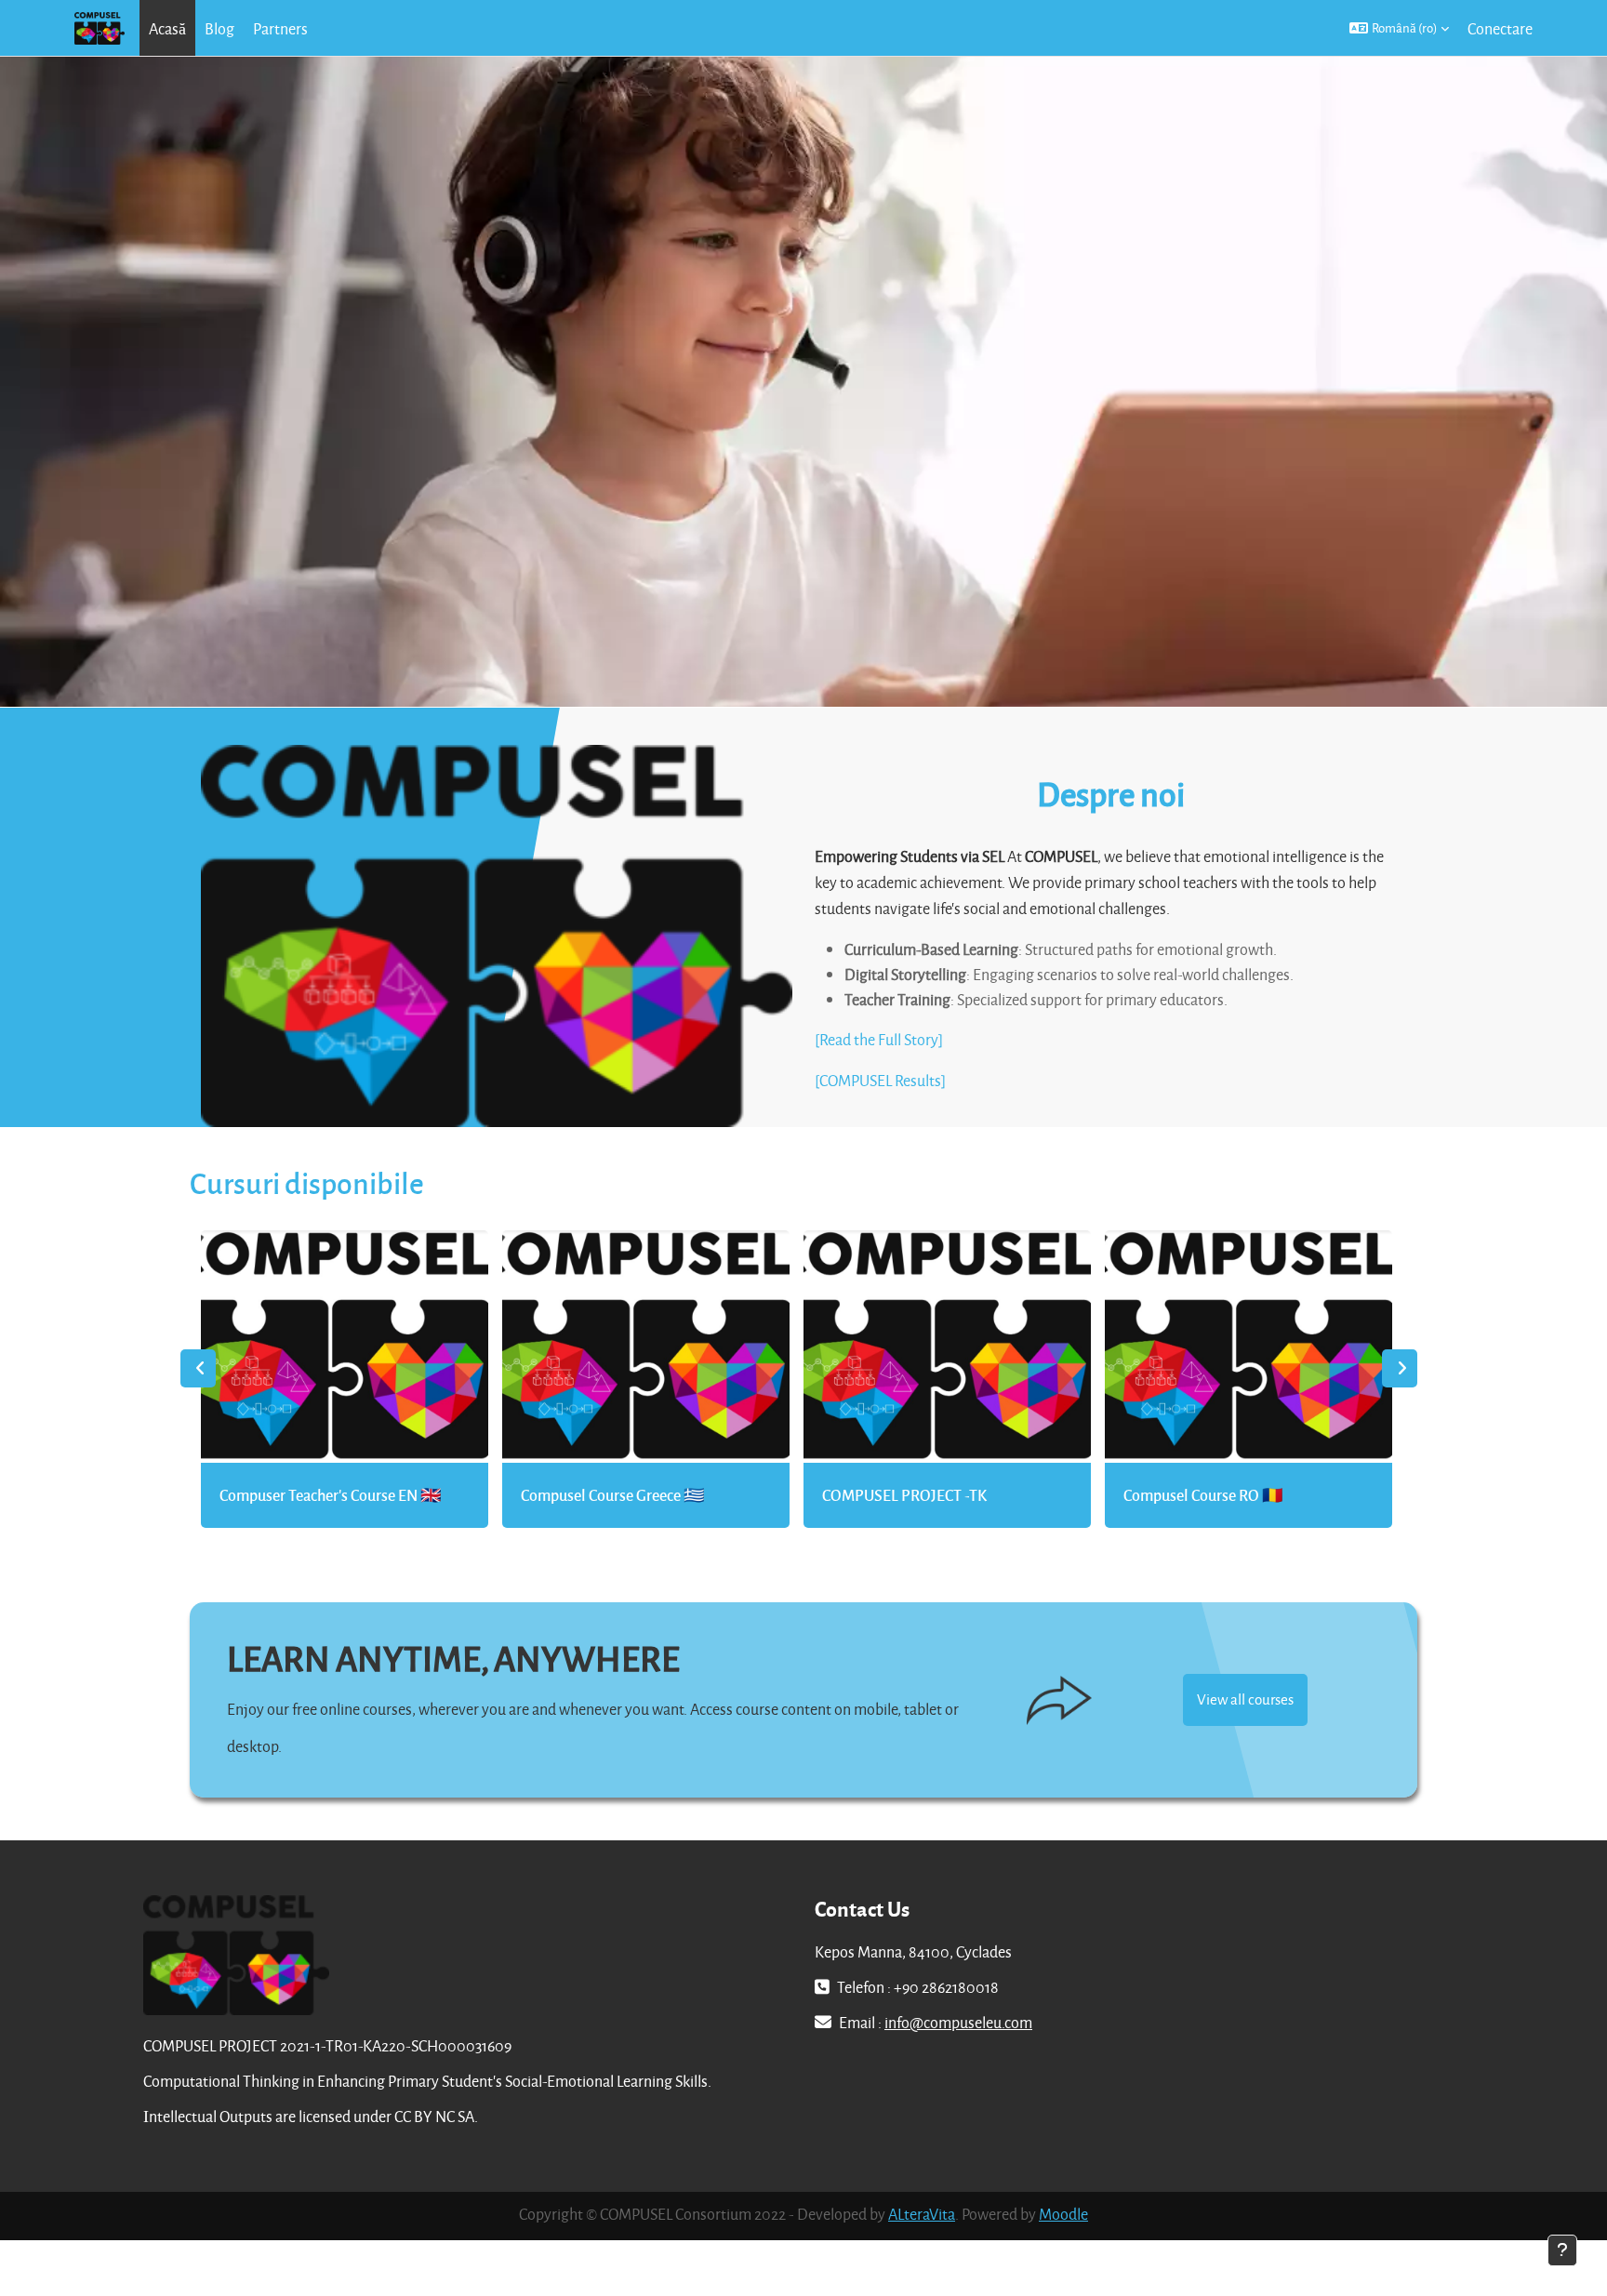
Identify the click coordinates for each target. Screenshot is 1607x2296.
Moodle (1063, 2214)
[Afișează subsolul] (1562, 2250)
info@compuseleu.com (958, 2022)
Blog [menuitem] (219, 28)
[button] (1399, 28)
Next (1400, 1368)
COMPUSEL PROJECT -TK (904, 1495)
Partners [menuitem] (280, 28)
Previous (198, 1368)
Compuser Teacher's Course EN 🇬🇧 (330, 1495)
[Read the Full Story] (879, 1039)
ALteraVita (922, 2214)
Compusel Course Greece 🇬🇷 (612, 1495)
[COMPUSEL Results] (880, 1080)
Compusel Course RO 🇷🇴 (1203, 1495)
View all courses (1245, 1699)
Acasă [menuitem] (167, 28)
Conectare (1500, 28)
